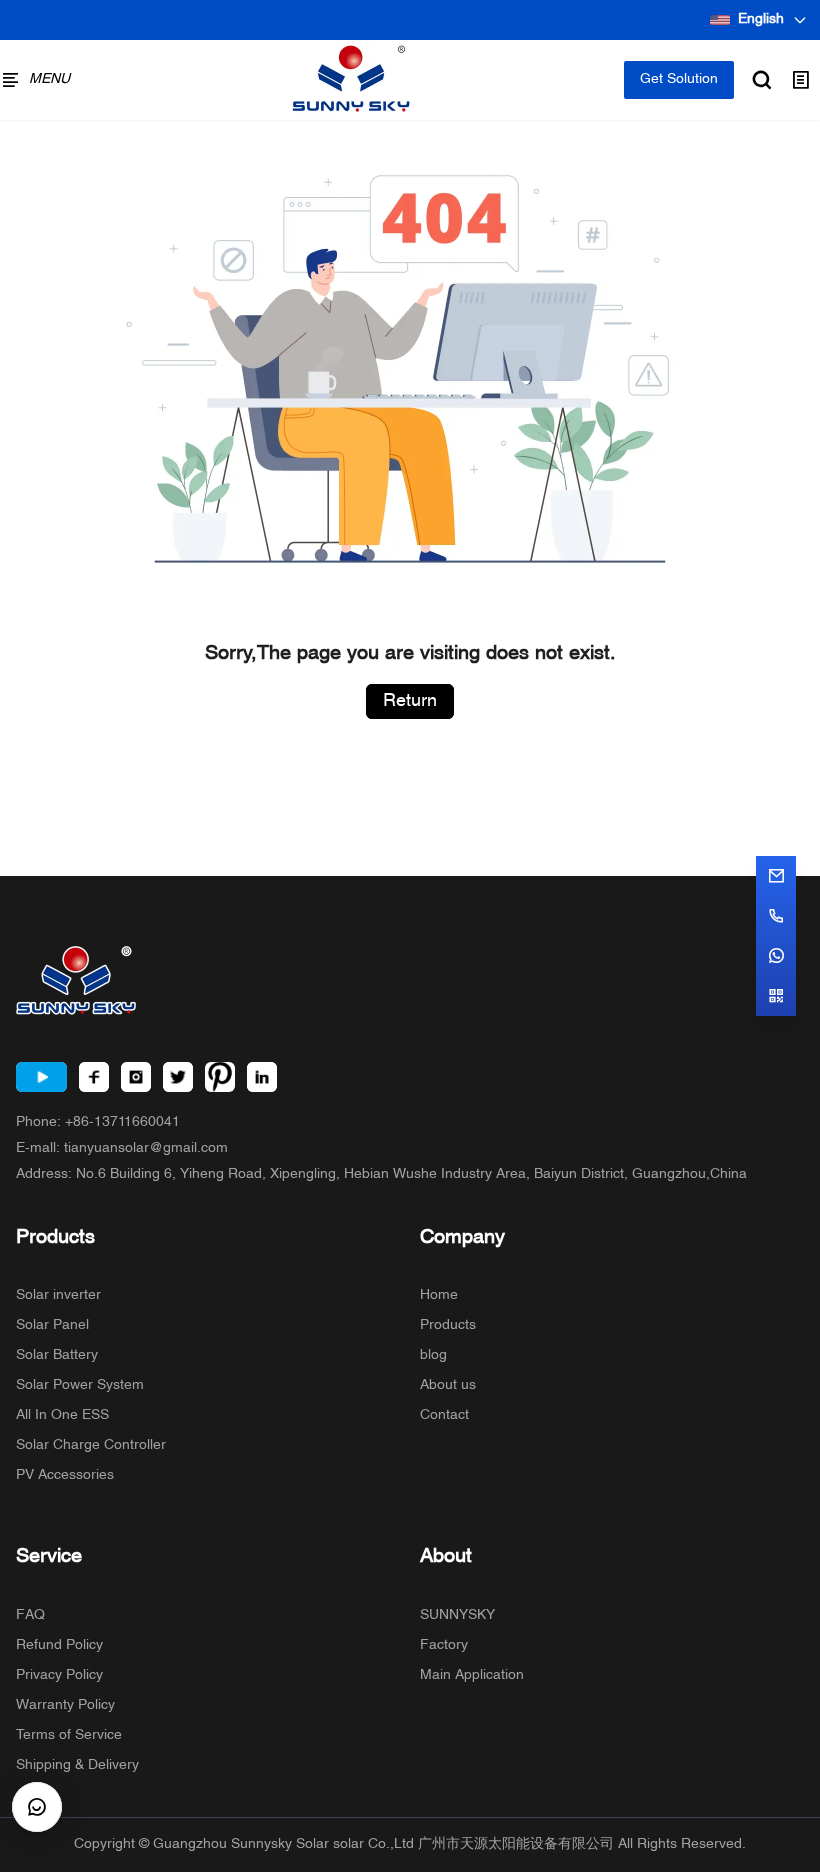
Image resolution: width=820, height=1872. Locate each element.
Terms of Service (69, 1735)
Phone (98, 1122)
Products (448, 1325)
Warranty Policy (65, 1705)
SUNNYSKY (457, 1615)
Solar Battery (57, 1355)
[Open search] (762, 80)
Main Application (472, 1675)
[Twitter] (178, 1077)
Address (381, 1174)
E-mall (122, 1148)
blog (433, 1355)
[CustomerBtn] (37, 1807)
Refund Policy (59, 1645)
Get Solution (679, 79)
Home (439, 1295)
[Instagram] (136, 1077)
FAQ (30, 1615)
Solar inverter (58, 1295)
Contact (444, 1415)
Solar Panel (52, 1325)
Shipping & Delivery (77, 1765)
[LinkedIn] (262, 1077)
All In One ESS (62, 1415)
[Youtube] (41, 1077)
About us (448, 1385)
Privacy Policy (59, 1675)
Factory (444, 1645)
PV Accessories (65, 1475)
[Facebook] (94, 1077)
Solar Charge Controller (91, 1445)
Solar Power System (80, 1385)
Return (410, 701)
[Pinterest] (220, 1077)
